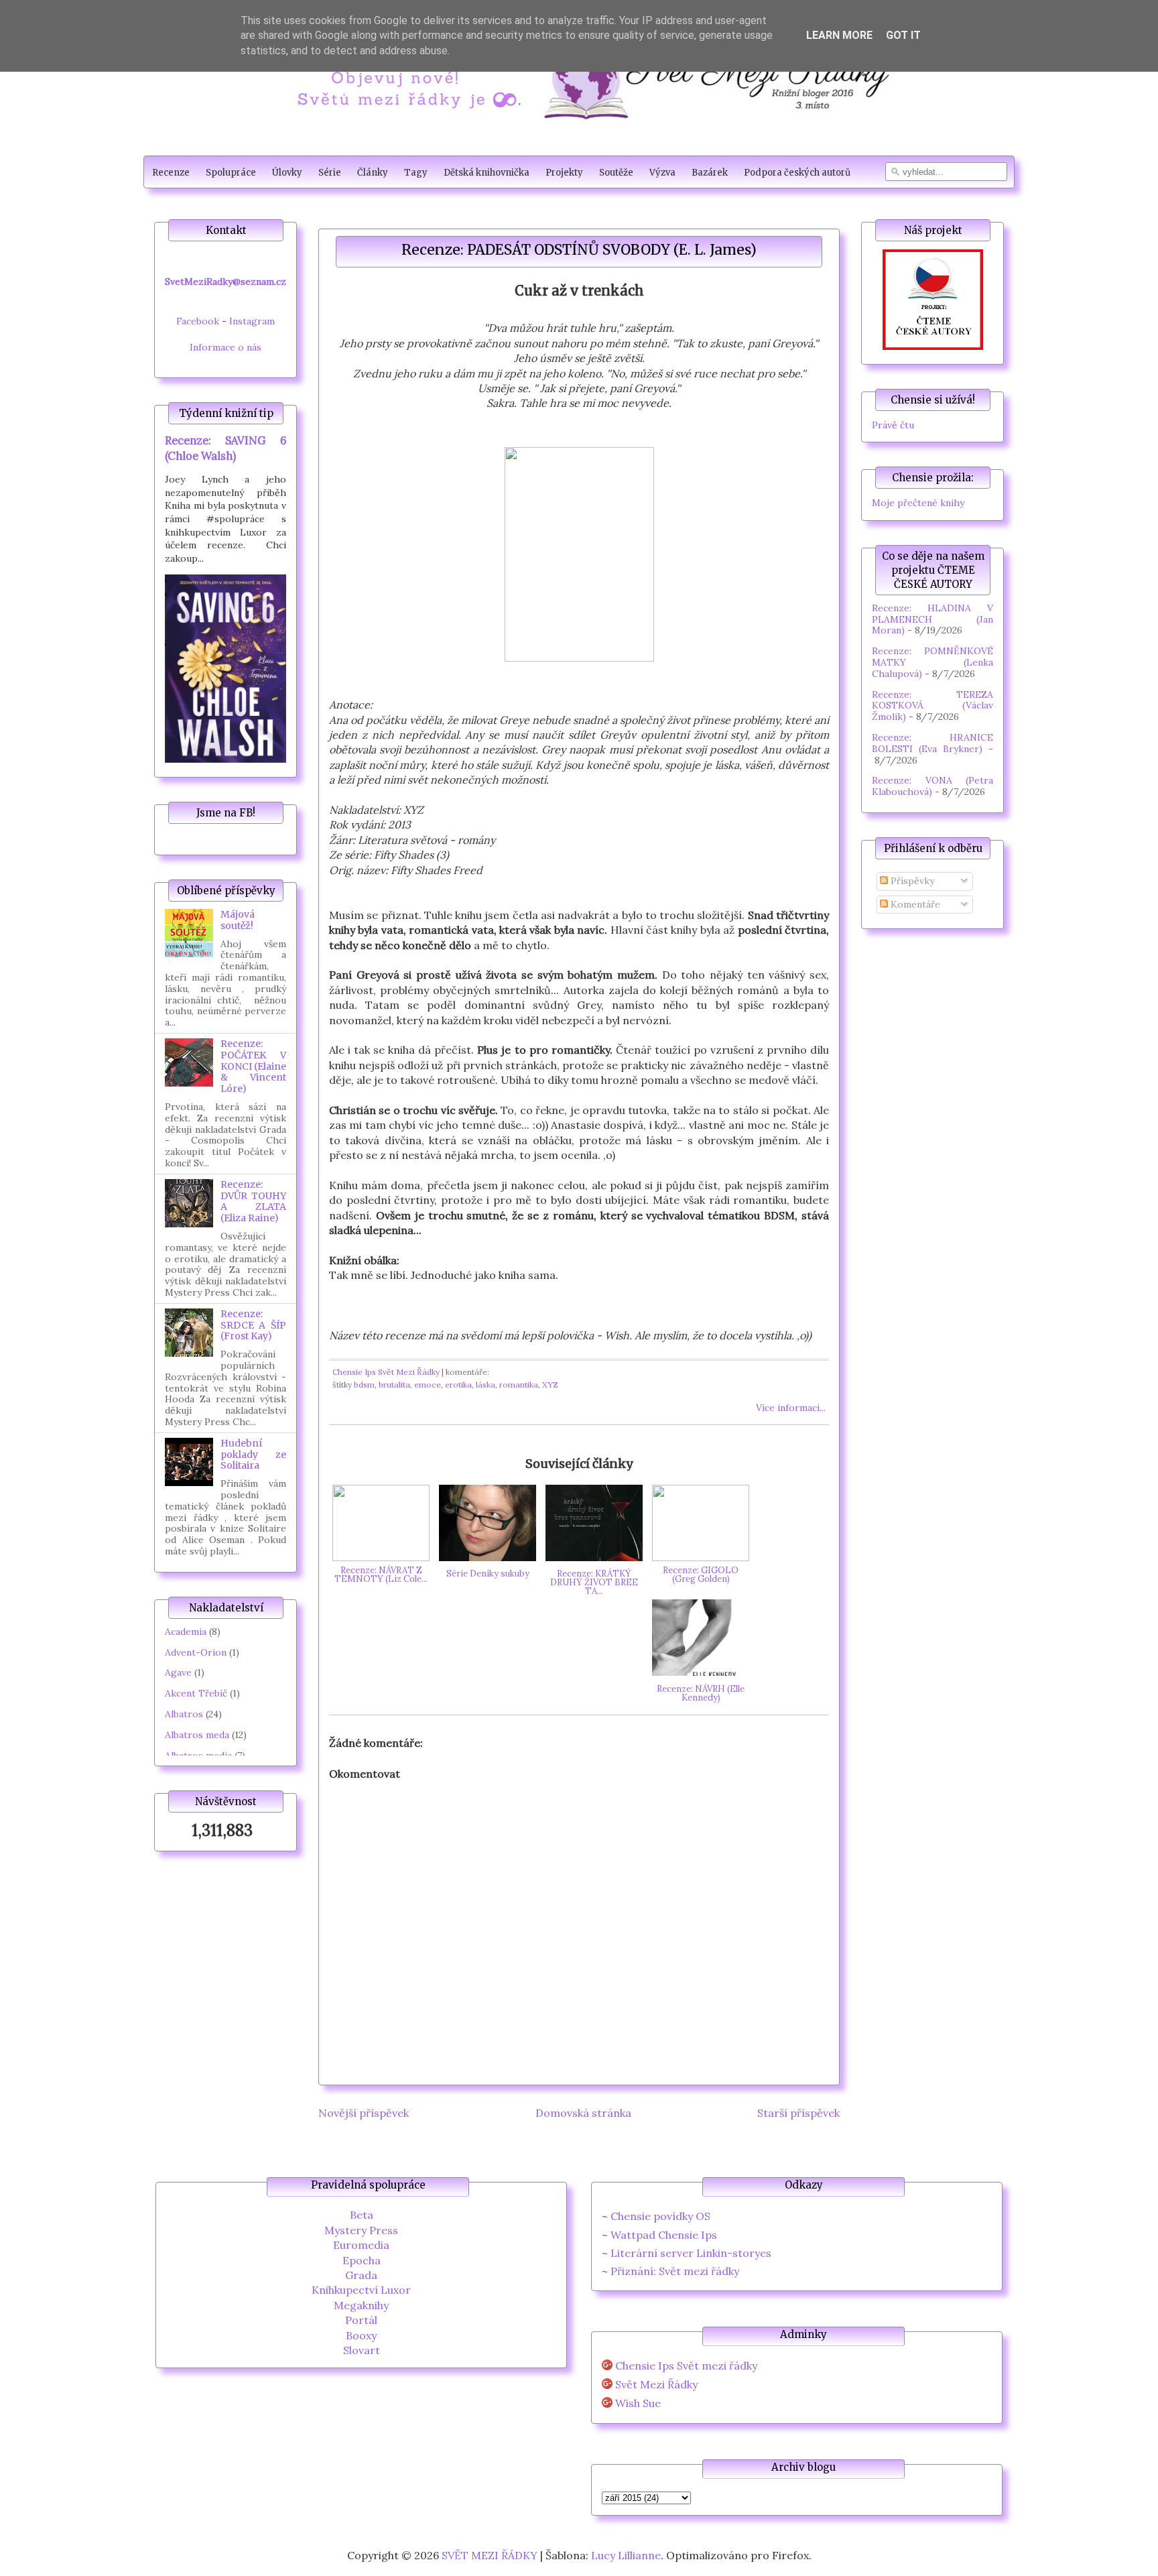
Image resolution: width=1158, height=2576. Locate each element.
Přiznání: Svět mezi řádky (675, 2271)
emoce (428, 1385)
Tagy (416, 173)
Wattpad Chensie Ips (664, 2235)
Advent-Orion (196, 1652)
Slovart (362, 2350)
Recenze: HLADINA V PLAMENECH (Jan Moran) (932, 619)
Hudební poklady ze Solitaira (253, 1455)
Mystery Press (361, 2230)
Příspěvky (911, 881)
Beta (362, 2215)
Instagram (252, 321)
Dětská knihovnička (487, 173)
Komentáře (914, 904)
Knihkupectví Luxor (361, 2290)
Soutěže (616, 173)
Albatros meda (197, 1735)
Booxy (361, 2335)
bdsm (364, 1385)
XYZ (550, 1385)
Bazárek (710, 173)
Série (330, 173)
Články (373, 173)
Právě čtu (893, 425)
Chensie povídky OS (660, 2216)
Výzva (662, 173)
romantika (519, 1385)
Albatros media (198, 1756)
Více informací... (791, 1408)
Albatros (184, 1714)
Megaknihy (361, 2305)
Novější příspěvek (364, 2113)
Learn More (839, 35)
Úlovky (287, 173)
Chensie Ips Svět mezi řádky (686, 2366)
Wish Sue (638, 2403)
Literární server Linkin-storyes (691, 2253)
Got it (903, 35)
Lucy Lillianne (626, 2555)
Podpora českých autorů (797, 173)
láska (486, 1385)
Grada (361, 2275)
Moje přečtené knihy (918, 503)
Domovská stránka (583, 2113)
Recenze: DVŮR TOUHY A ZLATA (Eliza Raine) (253, 1201)
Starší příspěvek (798, 2113)
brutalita (394, 1385)
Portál (361, 2320)
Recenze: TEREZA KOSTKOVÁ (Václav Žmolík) (932, 706)
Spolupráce (231, 173)
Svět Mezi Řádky (656, 2385)
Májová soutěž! (238, 920)
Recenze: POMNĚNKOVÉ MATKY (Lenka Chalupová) (932, 662)
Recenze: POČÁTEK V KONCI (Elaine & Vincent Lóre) (253, 1066)
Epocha (362, 2260)
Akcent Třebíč (196, 1693)
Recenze (171, 173)
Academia (186, 1632)
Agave (178, 1672)
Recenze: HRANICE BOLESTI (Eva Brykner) (932, 743)
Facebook (198, 321)
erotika (458, 1385)
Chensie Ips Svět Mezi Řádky (386, 1372)
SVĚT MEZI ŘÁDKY (490, 2555)
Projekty (564, 173)
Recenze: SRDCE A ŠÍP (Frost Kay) (253, 1325)
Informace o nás (226, 347)
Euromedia (361, 2245)
